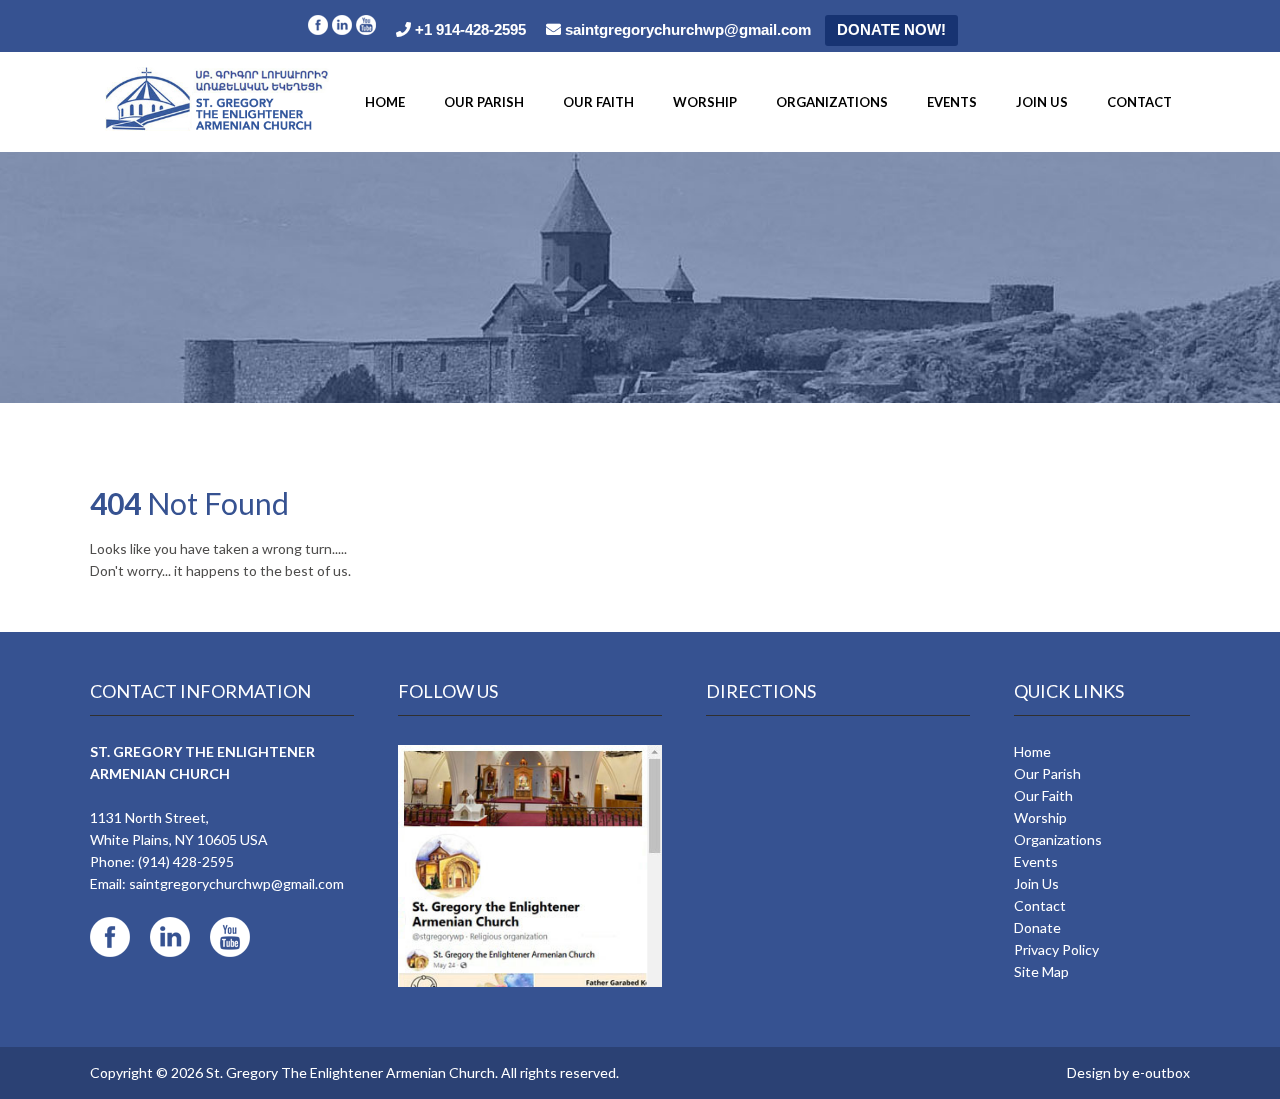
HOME (385, 102)
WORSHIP (705, 102)
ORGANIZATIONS (832, 102)
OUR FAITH (598, 102)
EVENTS (952, 102)
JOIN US (1042, 102)
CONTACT (1139, 102)
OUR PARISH (484, 102)
